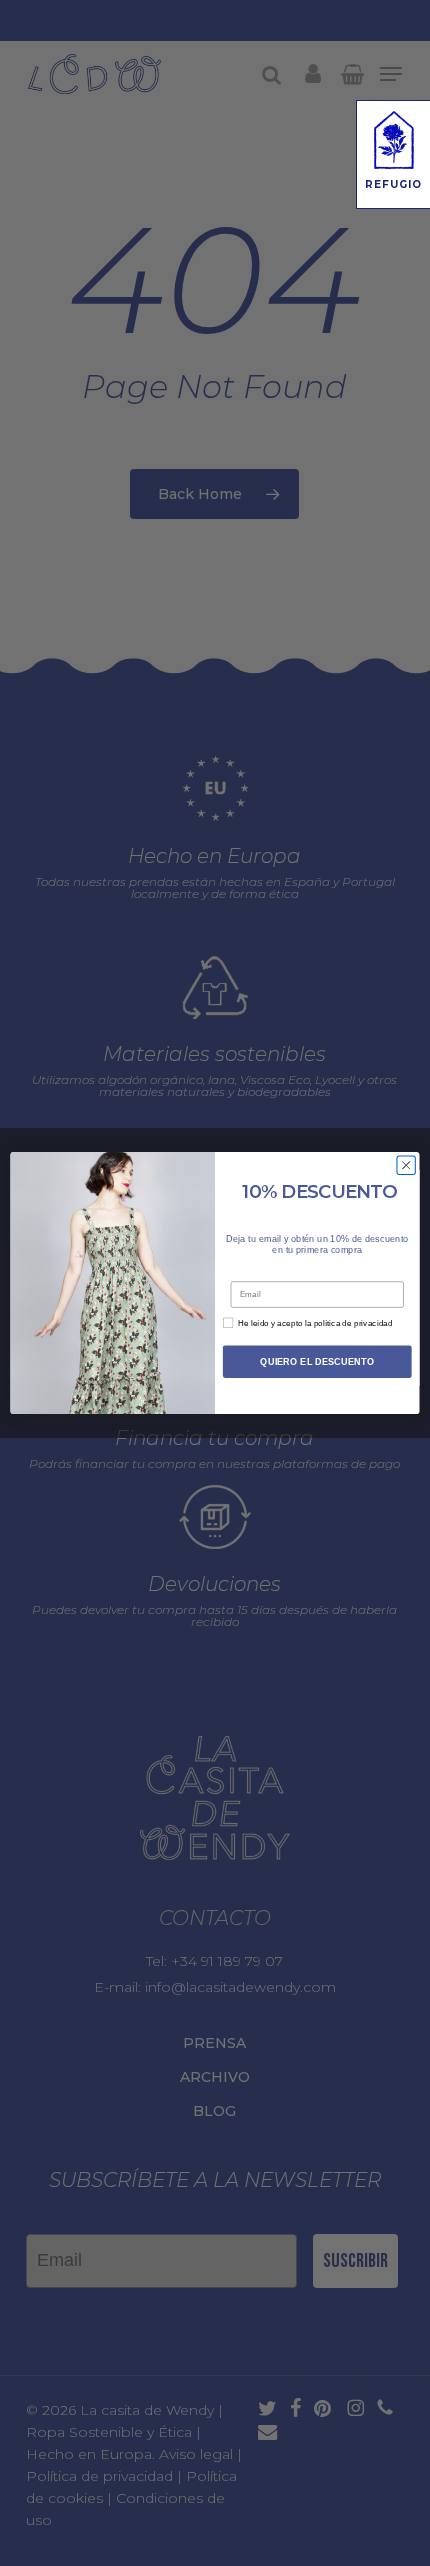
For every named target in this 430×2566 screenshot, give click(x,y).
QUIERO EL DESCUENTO (317, 1361)
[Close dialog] (406, 1165)
